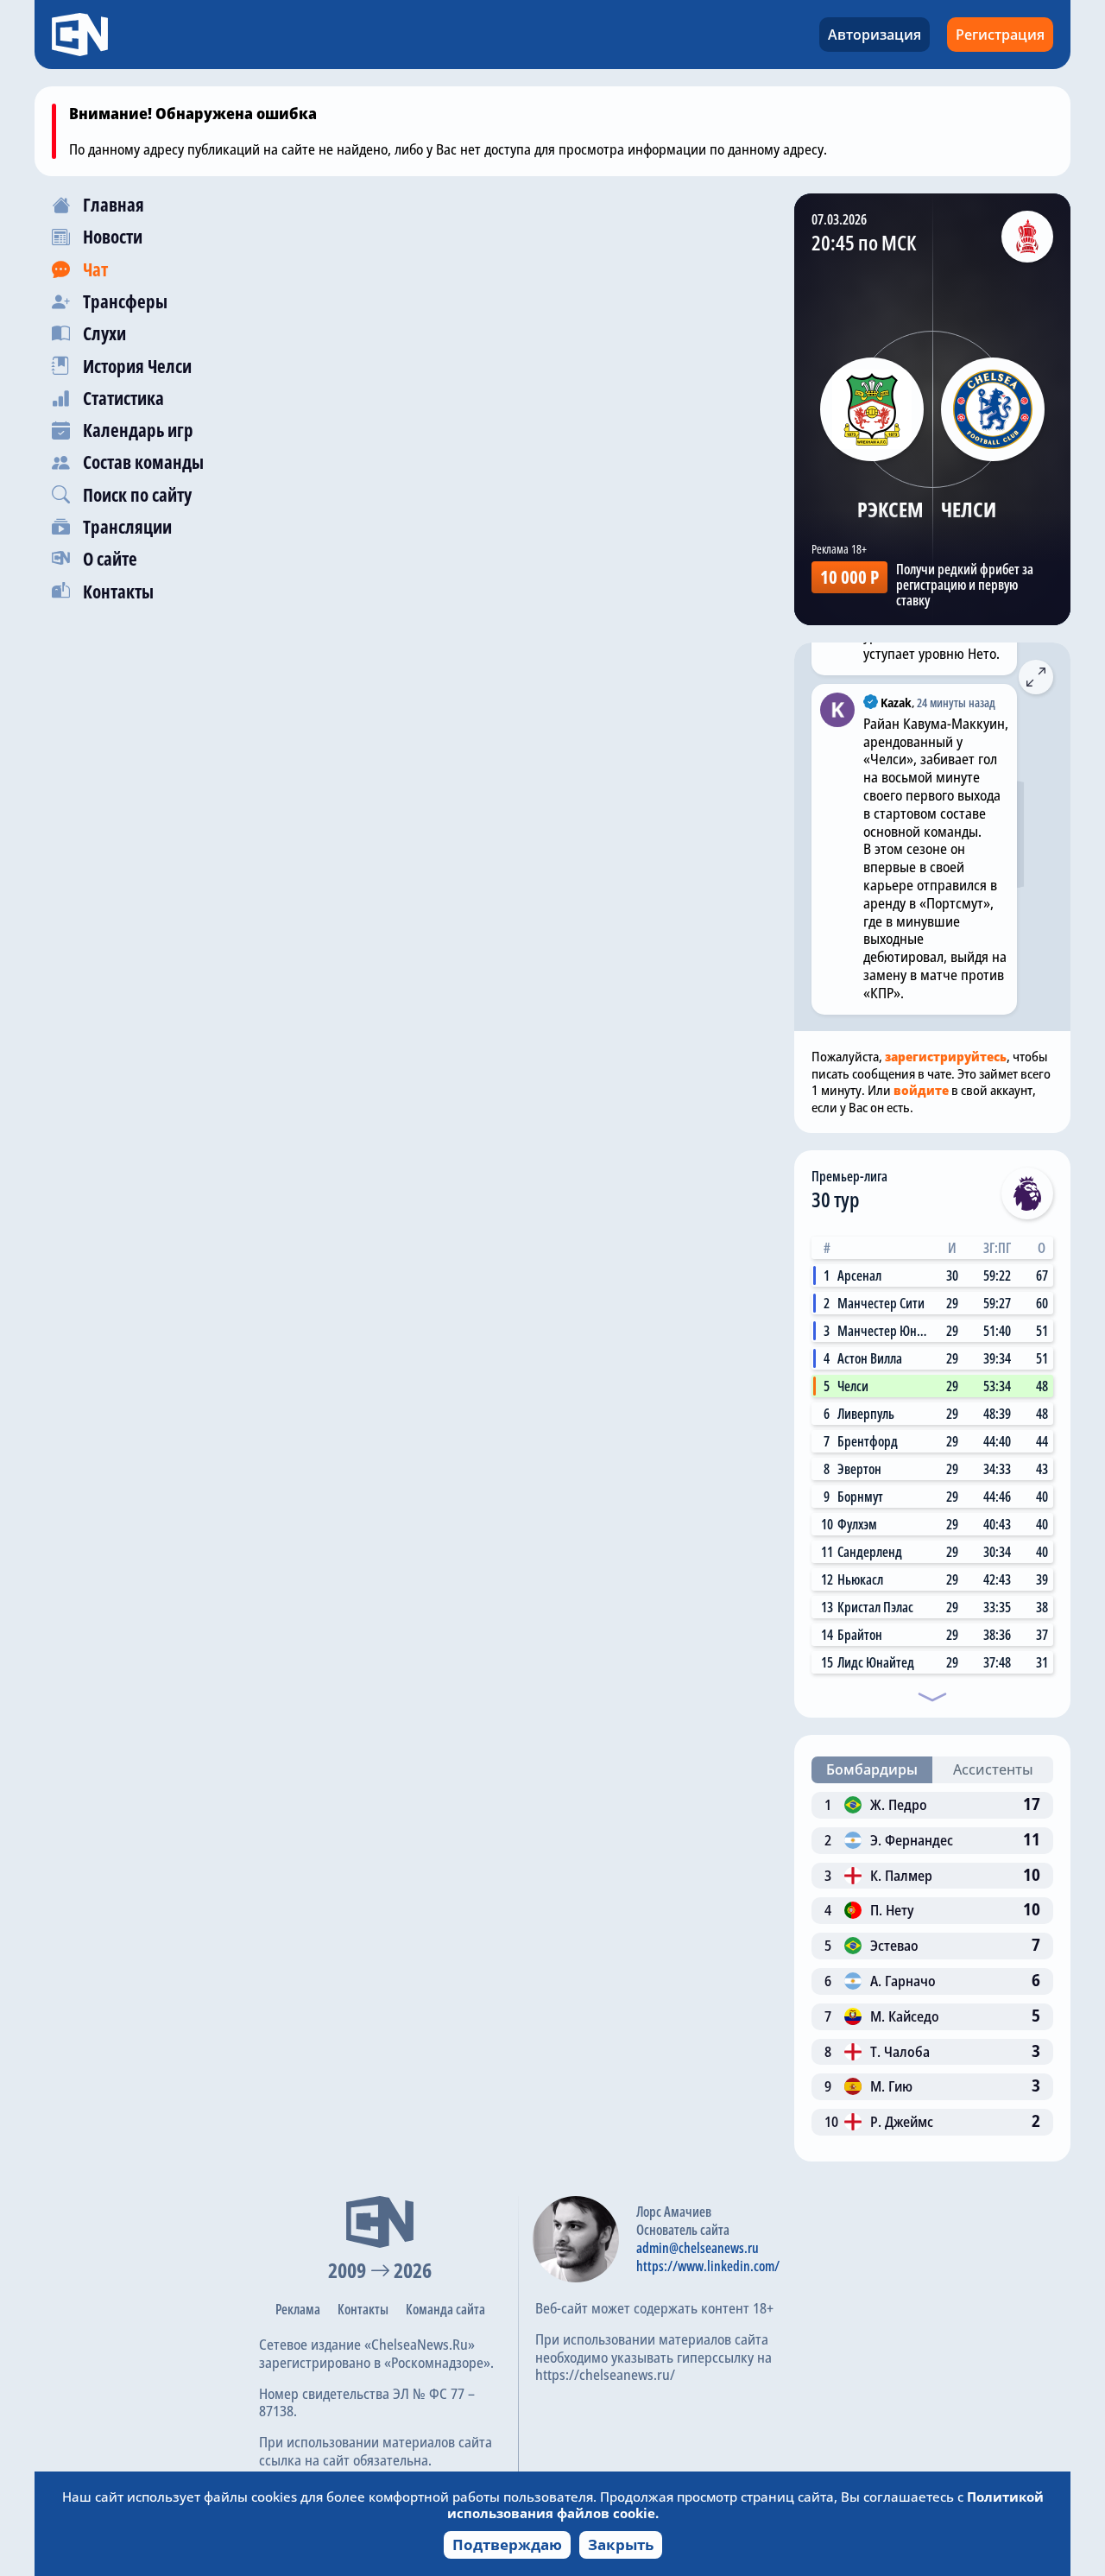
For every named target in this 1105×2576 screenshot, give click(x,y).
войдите (921, 1090)
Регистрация (1000, 35)
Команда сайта (445, 2309)
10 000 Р (849, 577)
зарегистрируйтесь (946, 1056)
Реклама (298, 2309)
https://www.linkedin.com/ (708, 2266)
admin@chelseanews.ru (698, 2248)
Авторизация (875, 35)
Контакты (363, 2309)
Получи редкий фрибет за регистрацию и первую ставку (965, 585)
